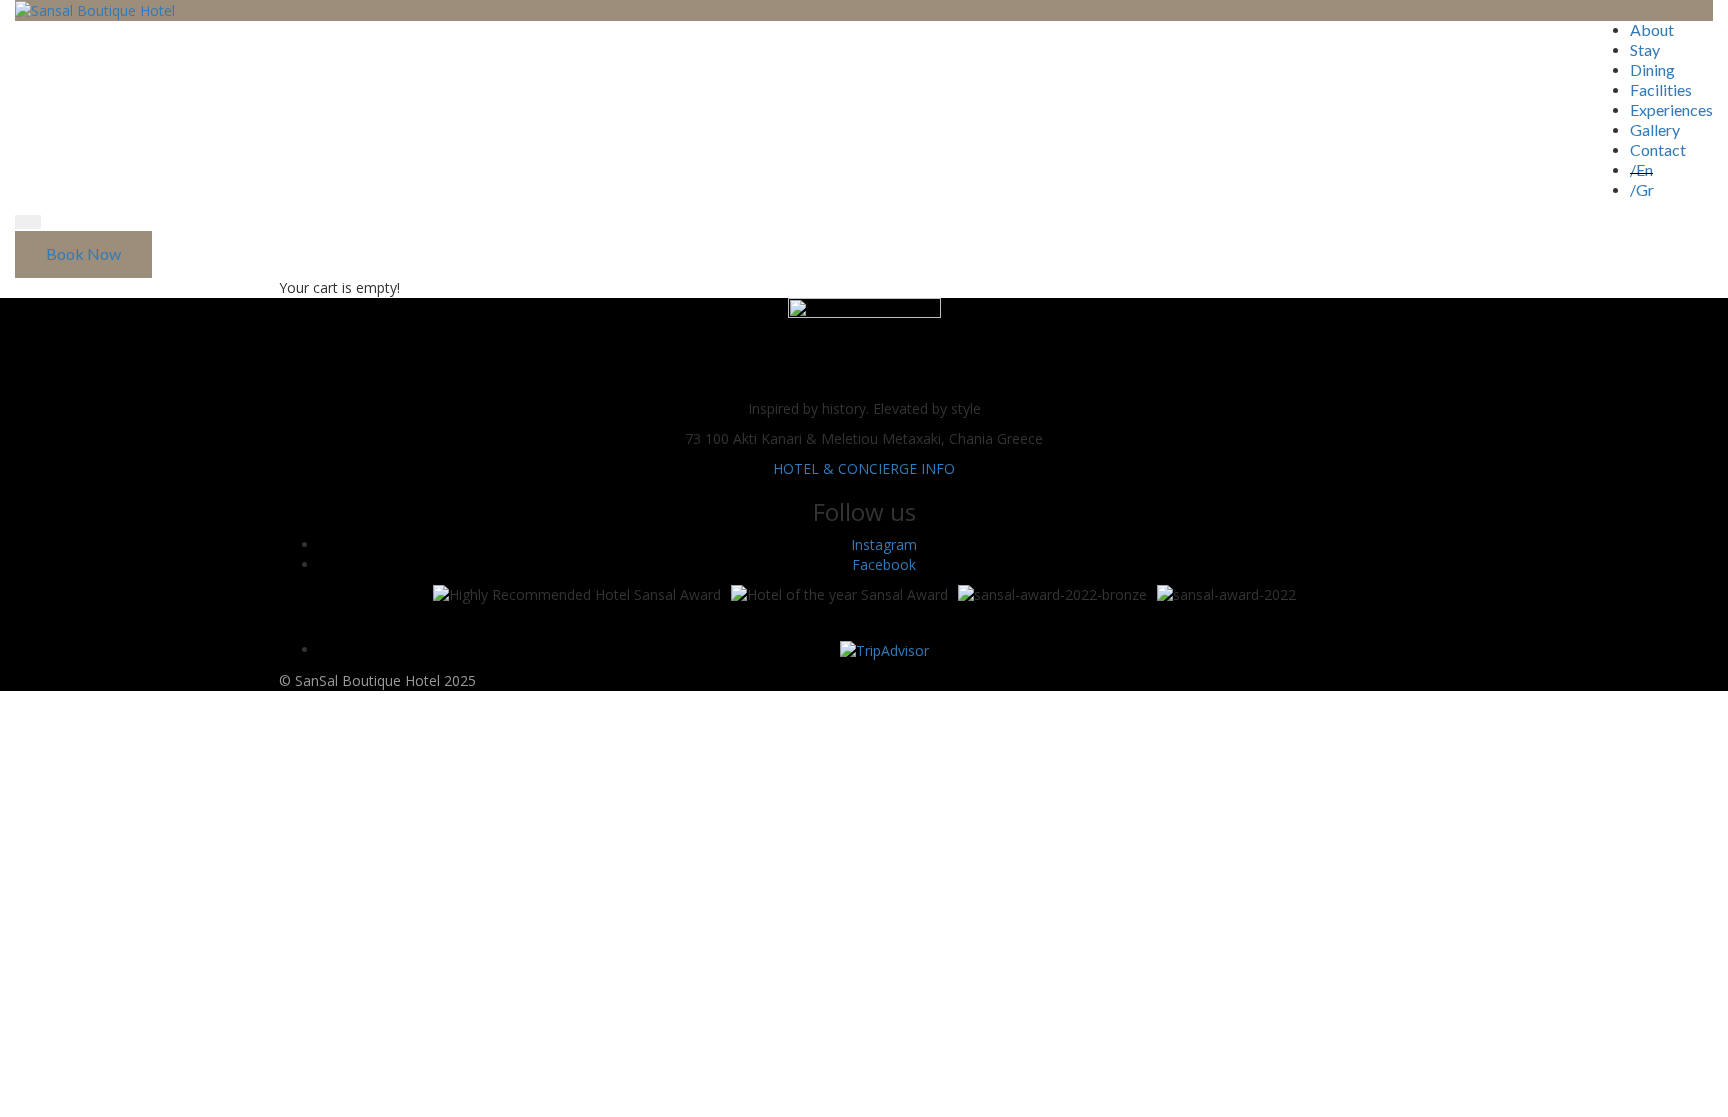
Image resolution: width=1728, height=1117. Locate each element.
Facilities (1661, 89)
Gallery (1655, 129)
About (1652, 29)
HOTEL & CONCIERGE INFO (864, 468)
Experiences (1671, 109)
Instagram (884, 544)
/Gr (1642, 189)
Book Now (83, 253)
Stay (1645, 49)
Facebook (884, 564)
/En (1641, 169)
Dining (1652, 69)
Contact (1658, 149)
